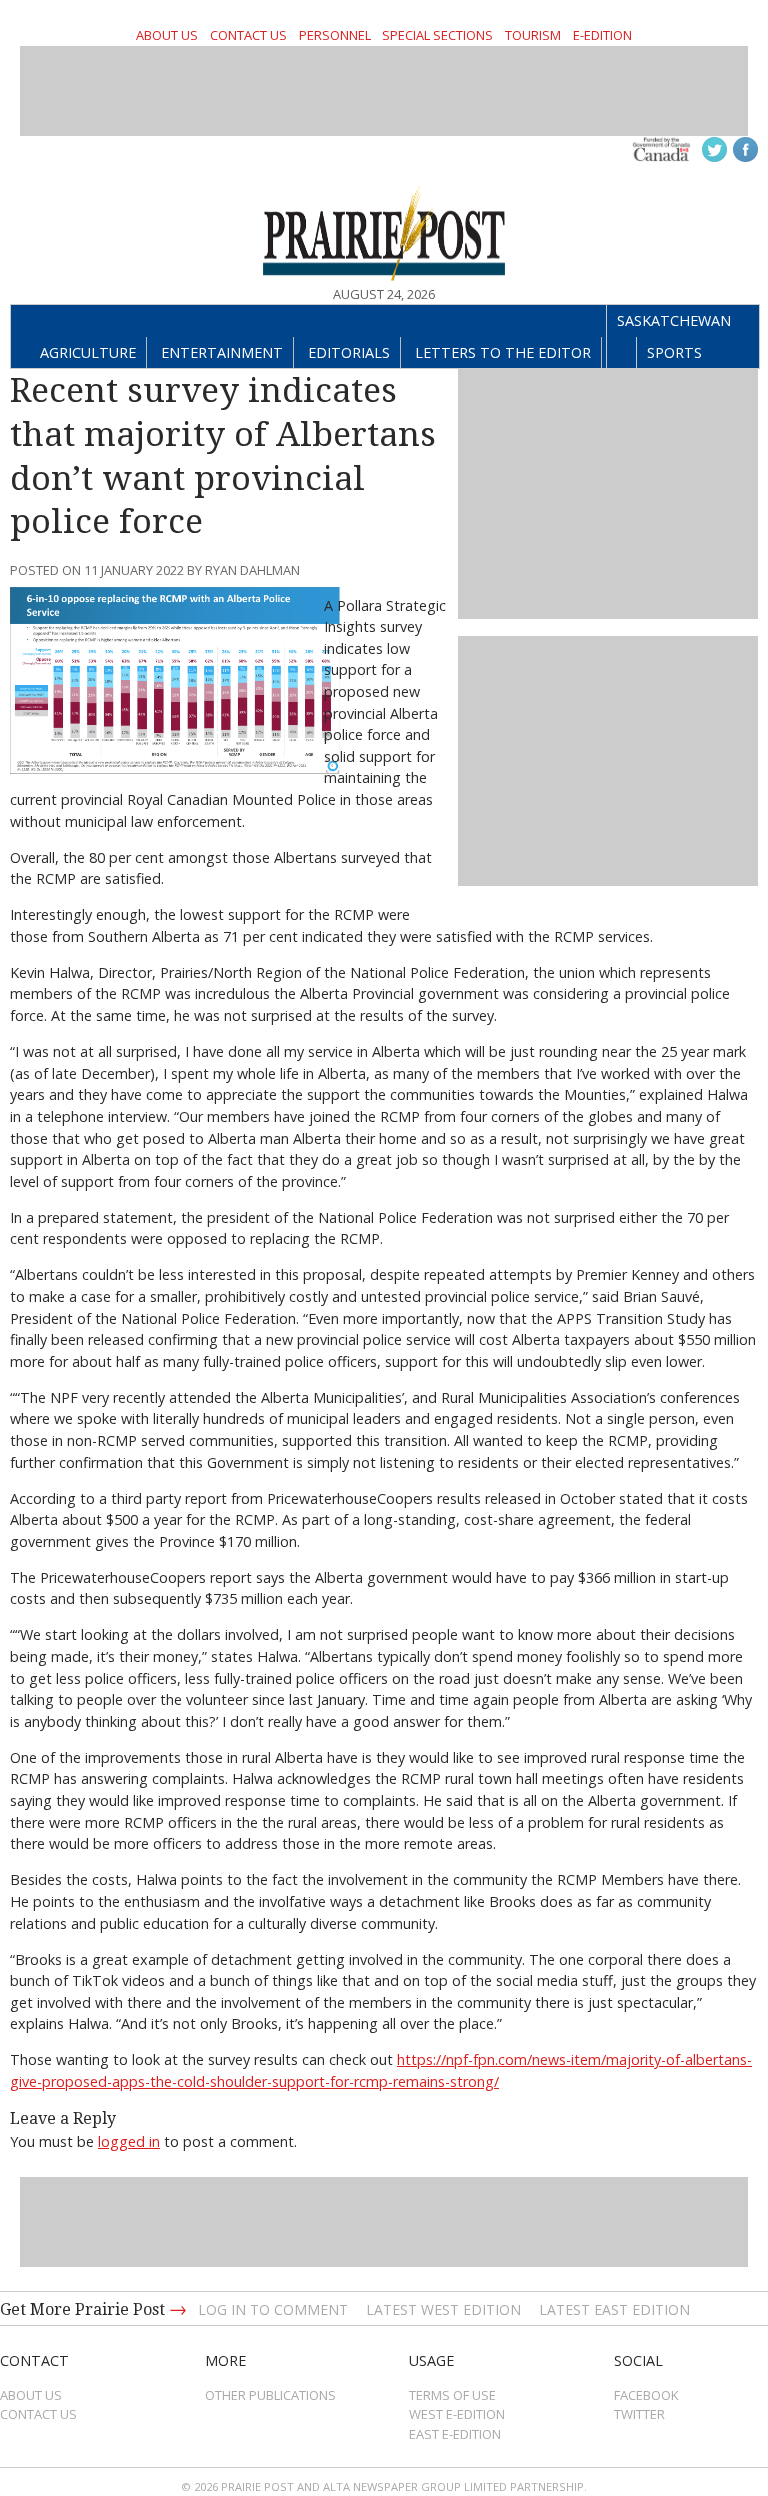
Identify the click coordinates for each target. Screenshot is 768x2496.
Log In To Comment (273, 2309)
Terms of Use (452, 2395)
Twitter (639, 2414)
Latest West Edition (443, 2309)
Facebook (646, 2395)
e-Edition (602, 35)
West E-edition (457, 2414)
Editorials (349, 352)
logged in (129, 2141)
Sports (674, 352)
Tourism (533, 35)
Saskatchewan (674, 320)
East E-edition (455, 2434)
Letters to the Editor (503, 352)
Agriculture (88, 352)
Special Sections (437, 35)
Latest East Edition (614, 2309)
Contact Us (248, 35)
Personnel (335, 35)
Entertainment (222, 352)
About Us (167, 35)
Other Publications (270, 2395)
